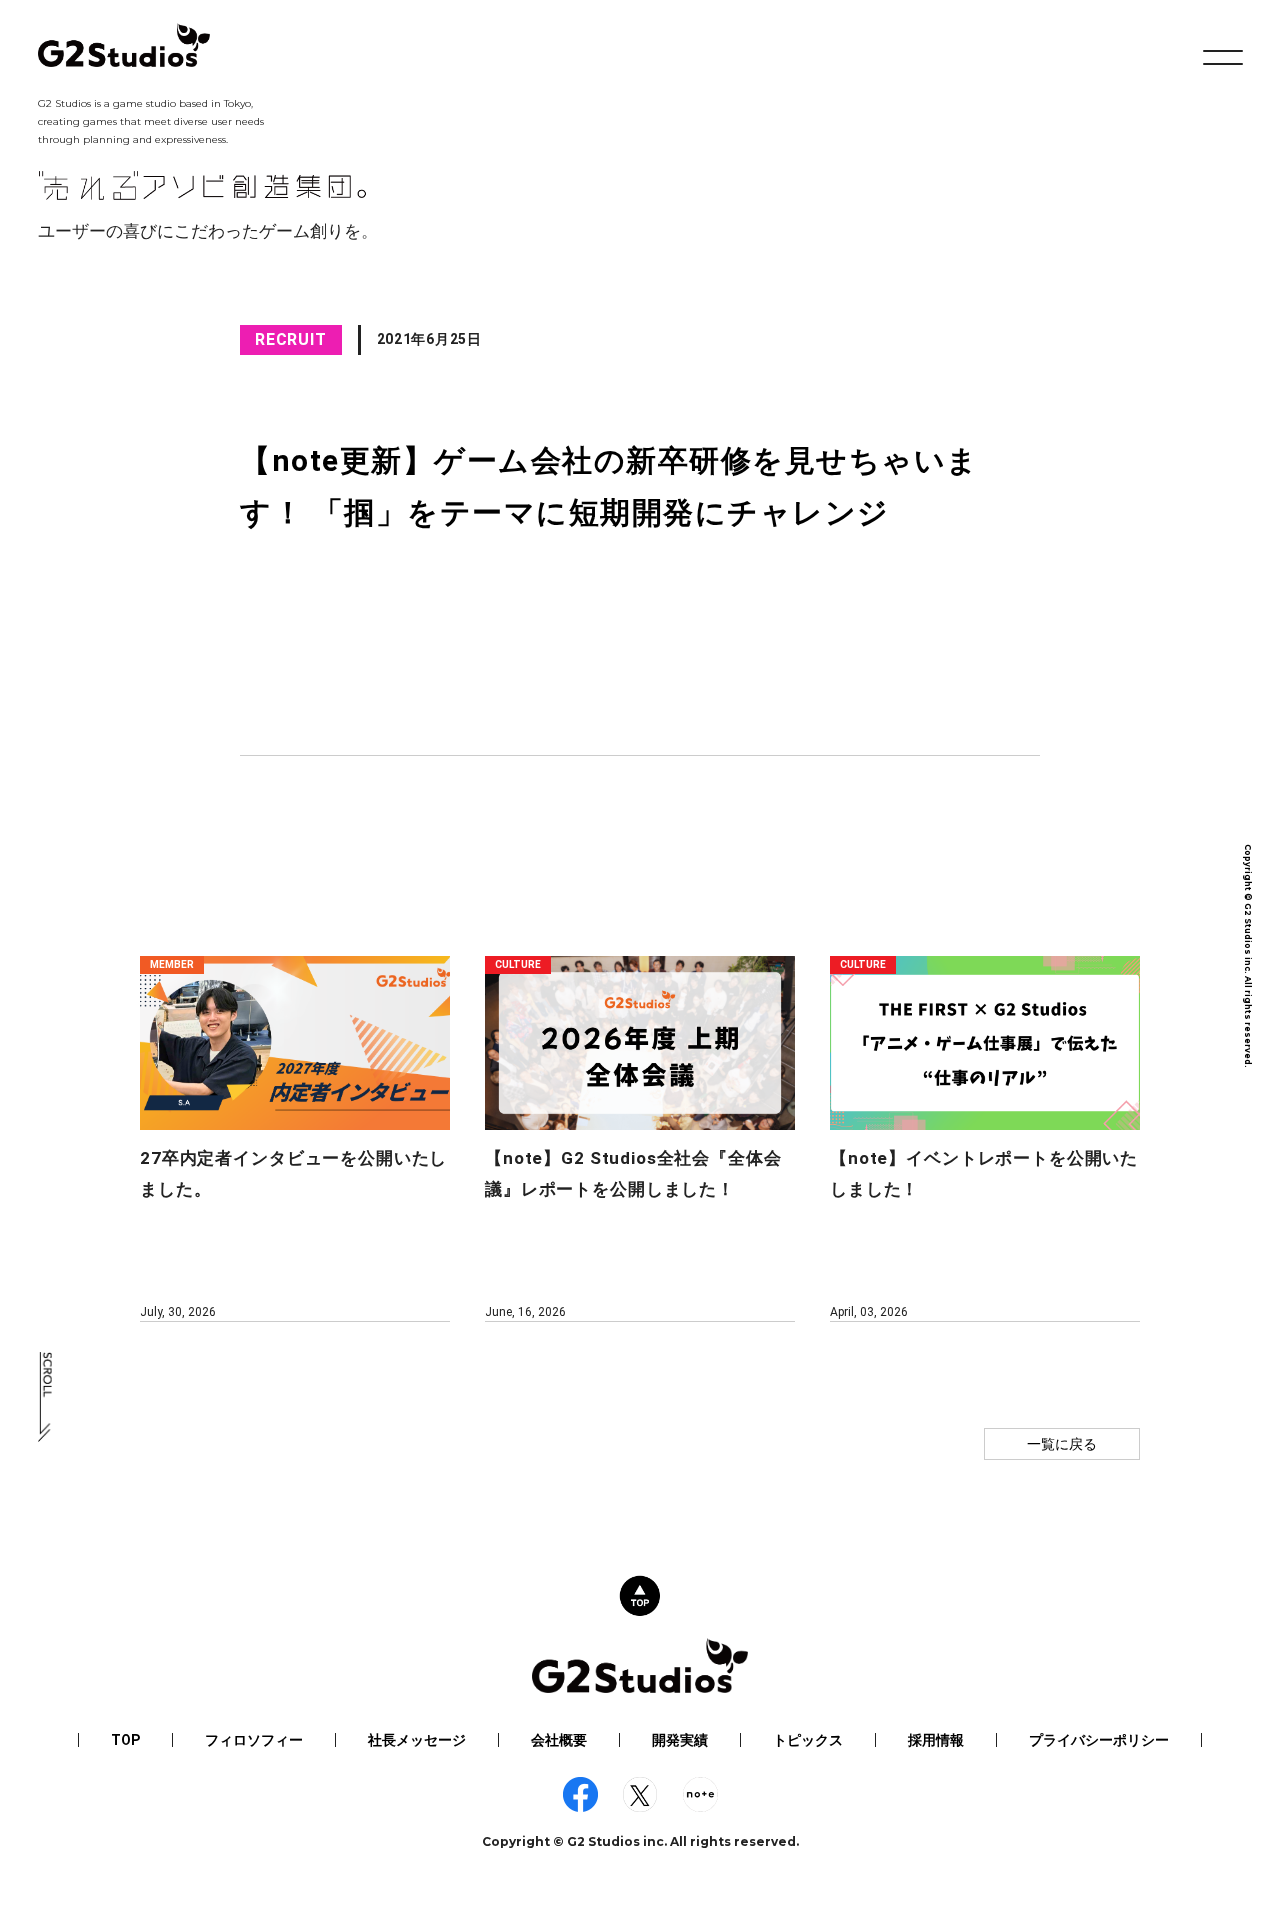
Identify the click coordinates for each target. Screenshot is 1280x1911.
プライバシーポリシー (1099, 1740)
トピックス (808, 1740)
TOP (125, 1740)
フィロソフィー (254, 1740)
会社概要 (559, 1740)
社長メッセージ (417, 1740)
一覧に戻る (1062, 1444)
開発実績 (680, 1740)
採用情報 (936, 1740)
